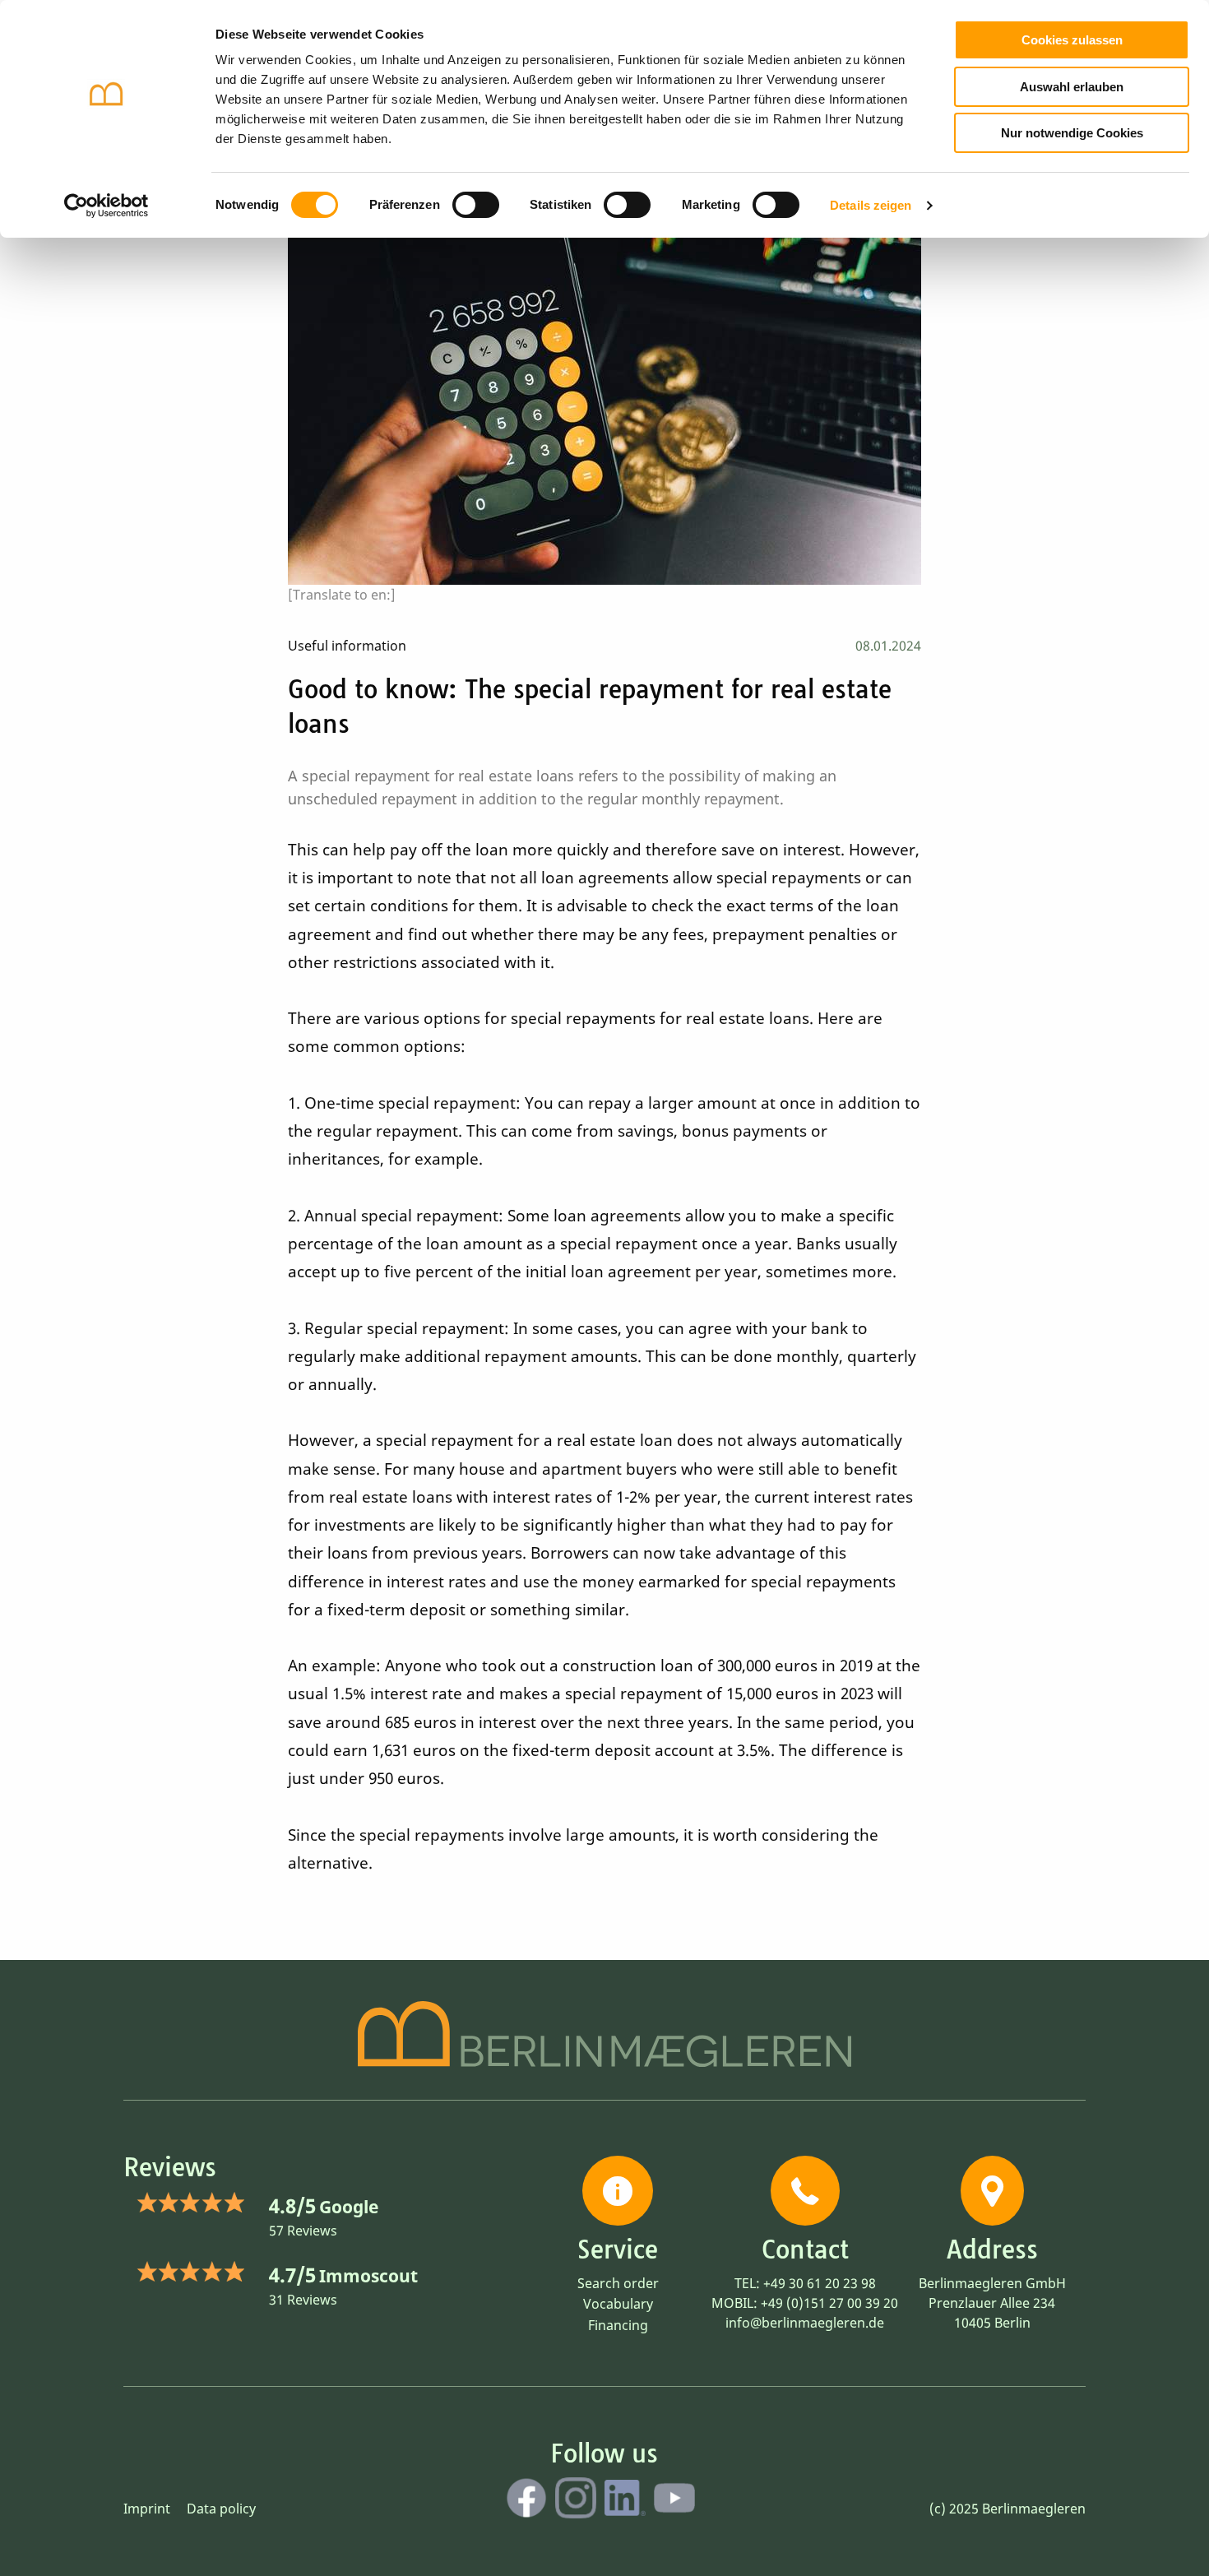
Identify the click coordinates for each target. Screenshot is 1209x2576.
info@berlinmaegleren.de (805, 2323)
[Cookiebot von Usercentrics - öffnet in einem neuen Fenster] (107, 206)
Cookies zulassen (1072, 40)
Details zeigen (871, 205)
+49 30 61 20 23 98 (820, 2283)
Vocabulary (618, 2304)
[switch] (476, 205)
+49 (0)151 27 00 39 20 (829, 2303)
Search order (618, 2283)
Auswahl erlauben (1072, 87)
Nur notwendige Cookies (1072, 133)
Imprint (147, 2509)
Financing (618, 2325)
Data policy (221, 2509)
